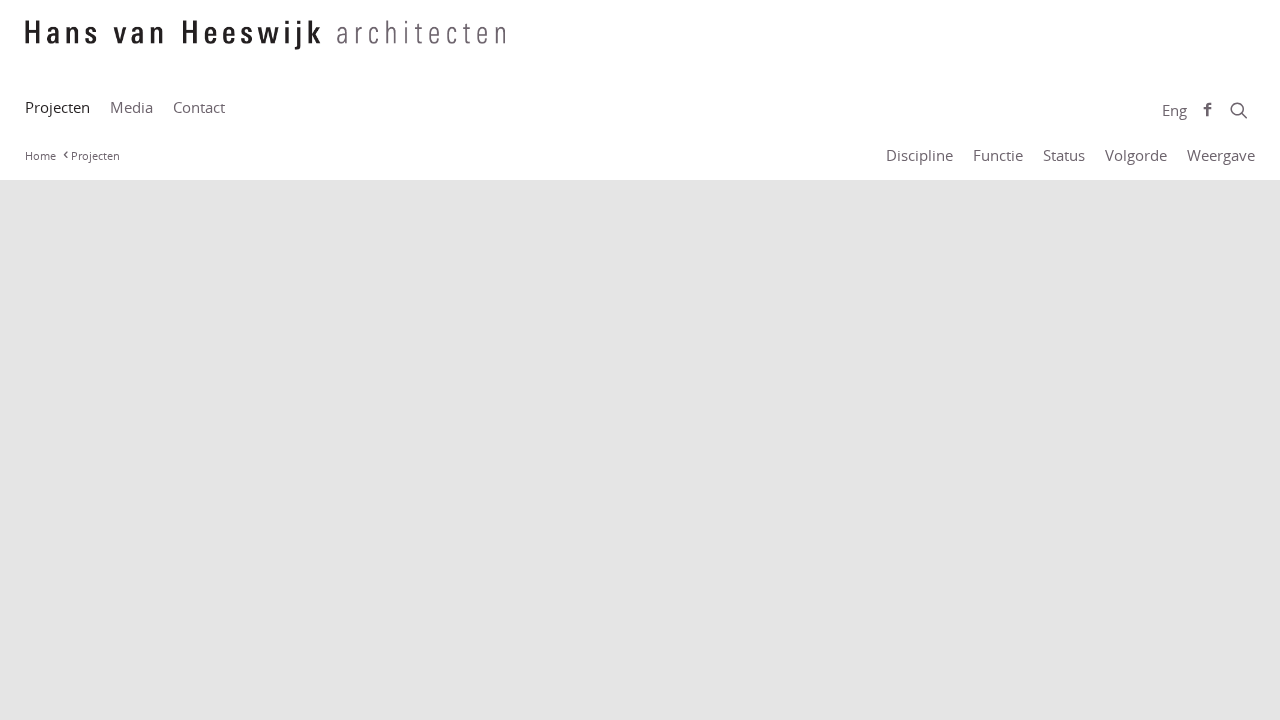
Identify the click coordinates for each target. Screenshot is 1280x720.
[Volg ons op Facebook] (1207, 110)
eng (1174, 110)
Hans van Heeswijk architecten (265, 45)
